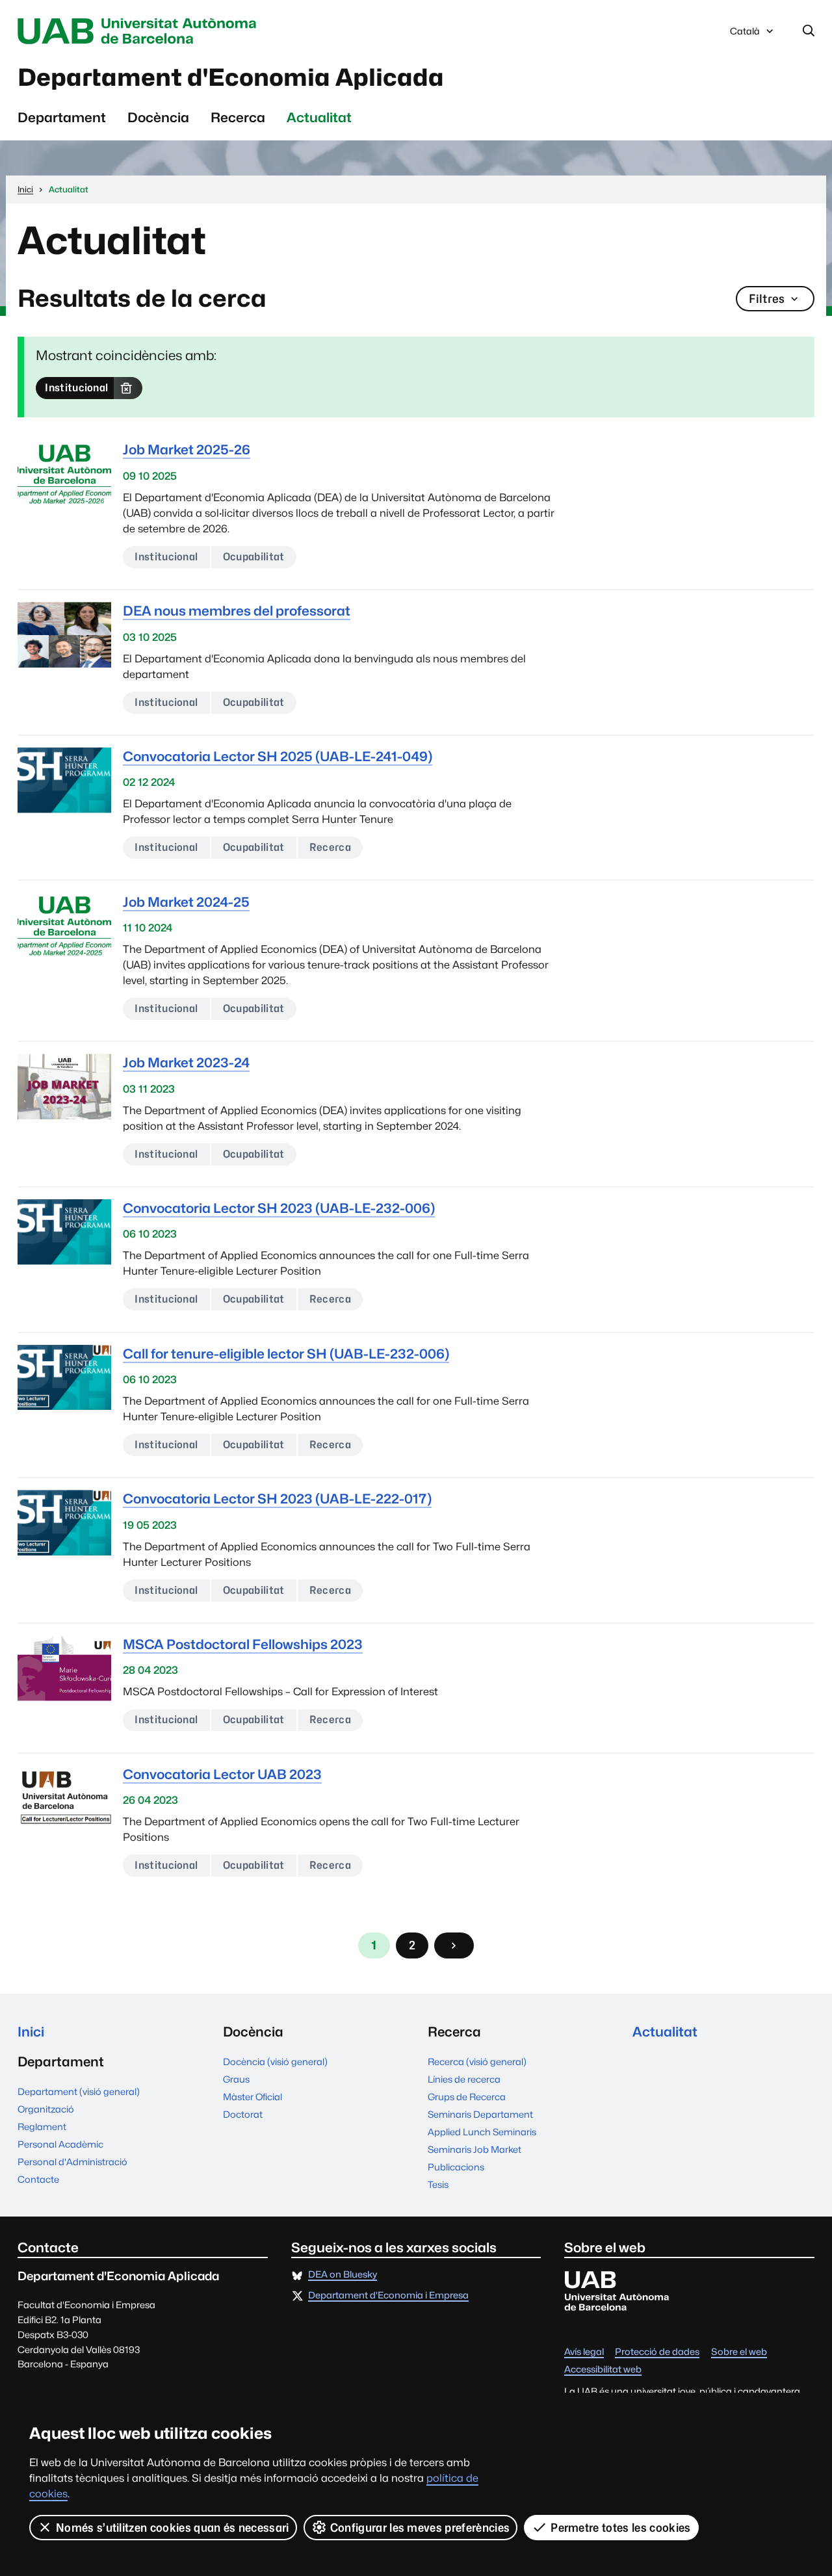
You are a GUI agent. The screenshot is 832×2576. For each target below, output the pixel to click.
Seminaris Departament (480, 2114)
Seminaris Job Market (474, 2149)
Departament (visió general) (79, 2091)
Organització (46, 2109)
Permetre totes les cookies (620, 2528)
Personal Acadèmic (60, 2144)
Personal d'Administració (72, 2162)
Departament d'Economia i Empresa (388, 2296)
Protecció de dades (657, 2352)
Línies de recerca (464, 2079)
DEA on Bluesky (343, 2275)
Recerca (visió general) (477, 2062)
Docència (158, 117)
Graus (236, 2079)
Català (745, 34)
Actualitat (319, 117)
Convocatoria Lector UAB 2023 (222, 1774)
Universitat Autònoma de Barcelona (140, 31)
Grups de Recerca (467, 2097)
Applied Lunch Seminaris (482, 2132)
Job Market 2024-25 (186, 902)
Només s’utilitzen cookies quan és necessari (173, 2528)
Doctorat (243, 2114)
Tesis (438, 2184)
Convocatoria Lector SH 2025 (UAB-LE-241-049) (278, 756)
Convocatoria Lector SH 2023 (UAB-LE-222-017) (277, 1499)
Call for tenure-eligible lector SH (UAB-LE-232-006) (286, 1354)
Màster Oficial (253, 2097)
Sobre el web (739, 2352)
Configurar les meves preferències (420, 2528)
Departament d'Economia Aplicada (231, 77)
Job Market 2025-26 (187, 449)
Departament (62, 117)
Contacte (38, 2179)
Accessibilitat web (603, 2370)
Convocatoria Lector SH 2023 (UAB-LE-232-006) (279, 1208)
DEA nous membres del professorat (237, 611)
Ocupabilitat (254, 557)
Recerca (238, 117)
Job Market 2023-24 (186, 1062)
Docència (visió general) (275, 2062)
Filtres (767, 299)
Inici (31, 2032)
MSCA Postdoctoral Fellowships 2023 (243, 1644)
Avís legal (584, 2352)
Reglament (42, 2127)
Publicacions (456, 2167)
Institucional (76, 388)
